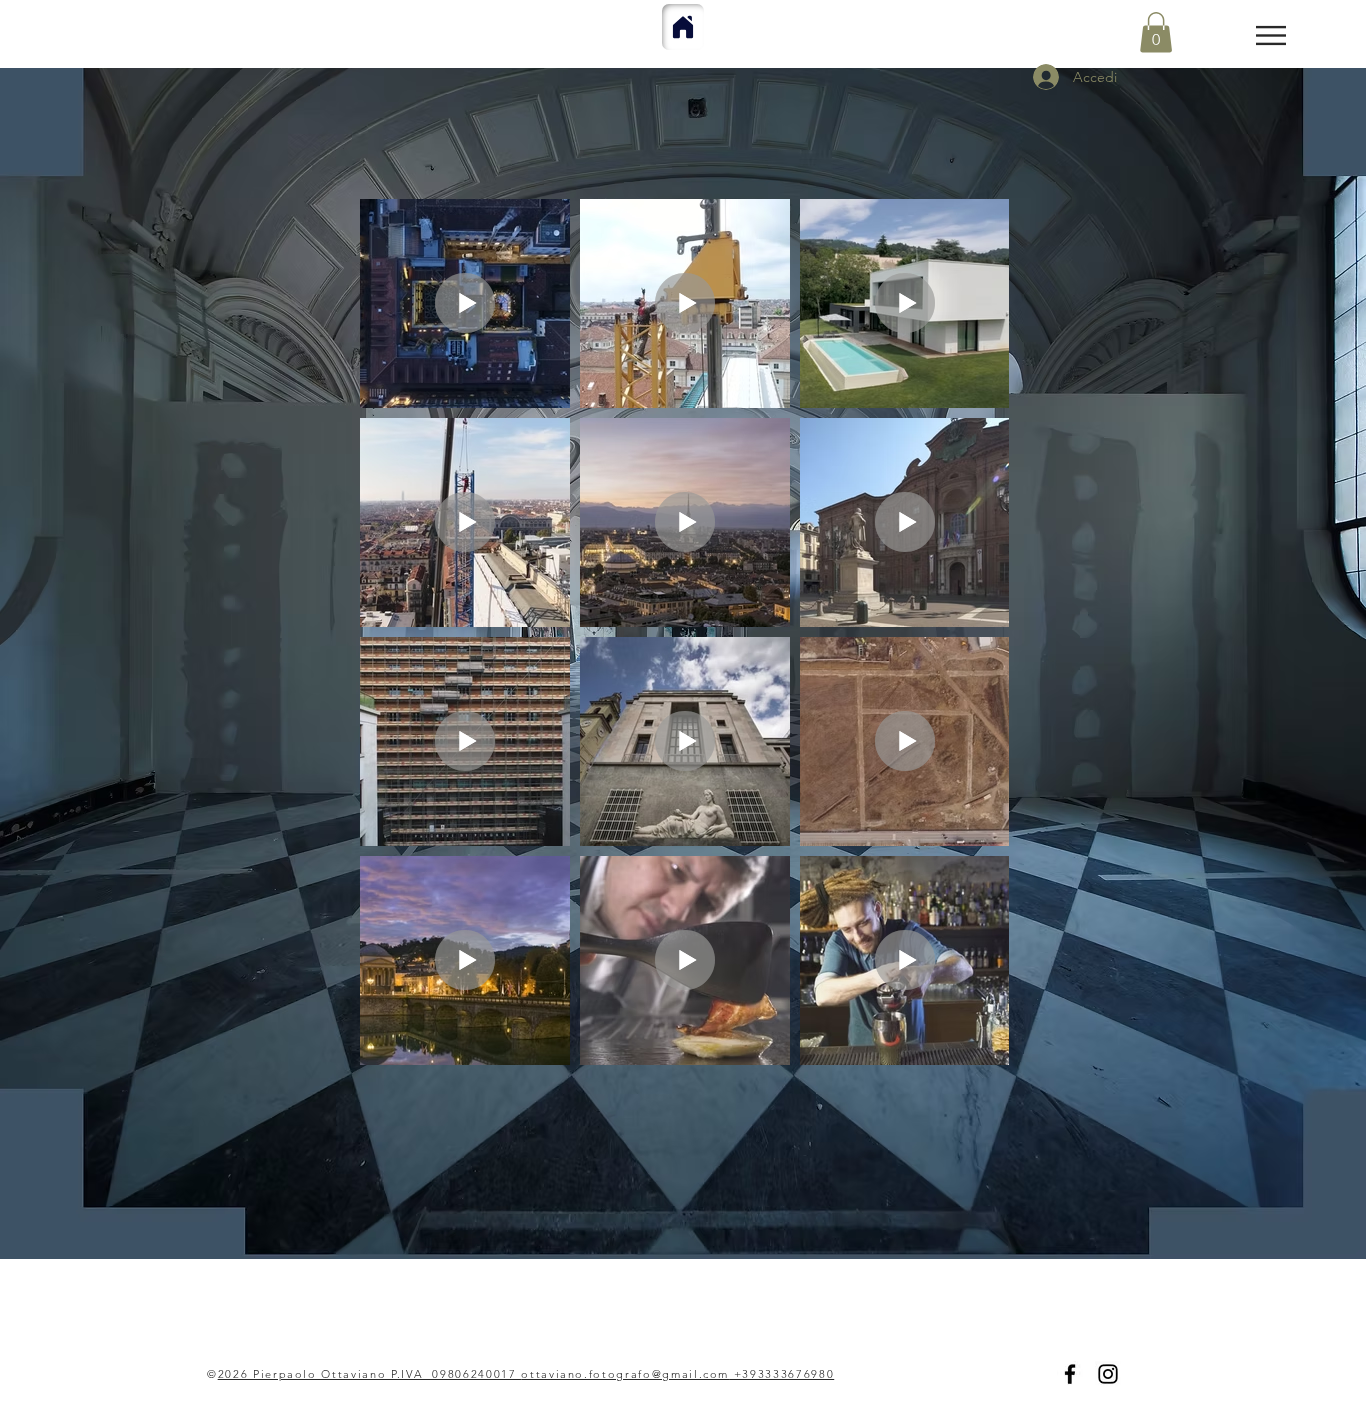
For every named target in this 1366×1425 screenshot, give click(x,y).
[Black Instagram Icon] (1108, 1374)
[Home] (683, 27)
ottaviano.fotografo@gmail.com (625, 1374)
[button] (1271, 35)
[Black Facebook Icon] (1070, 1374)
